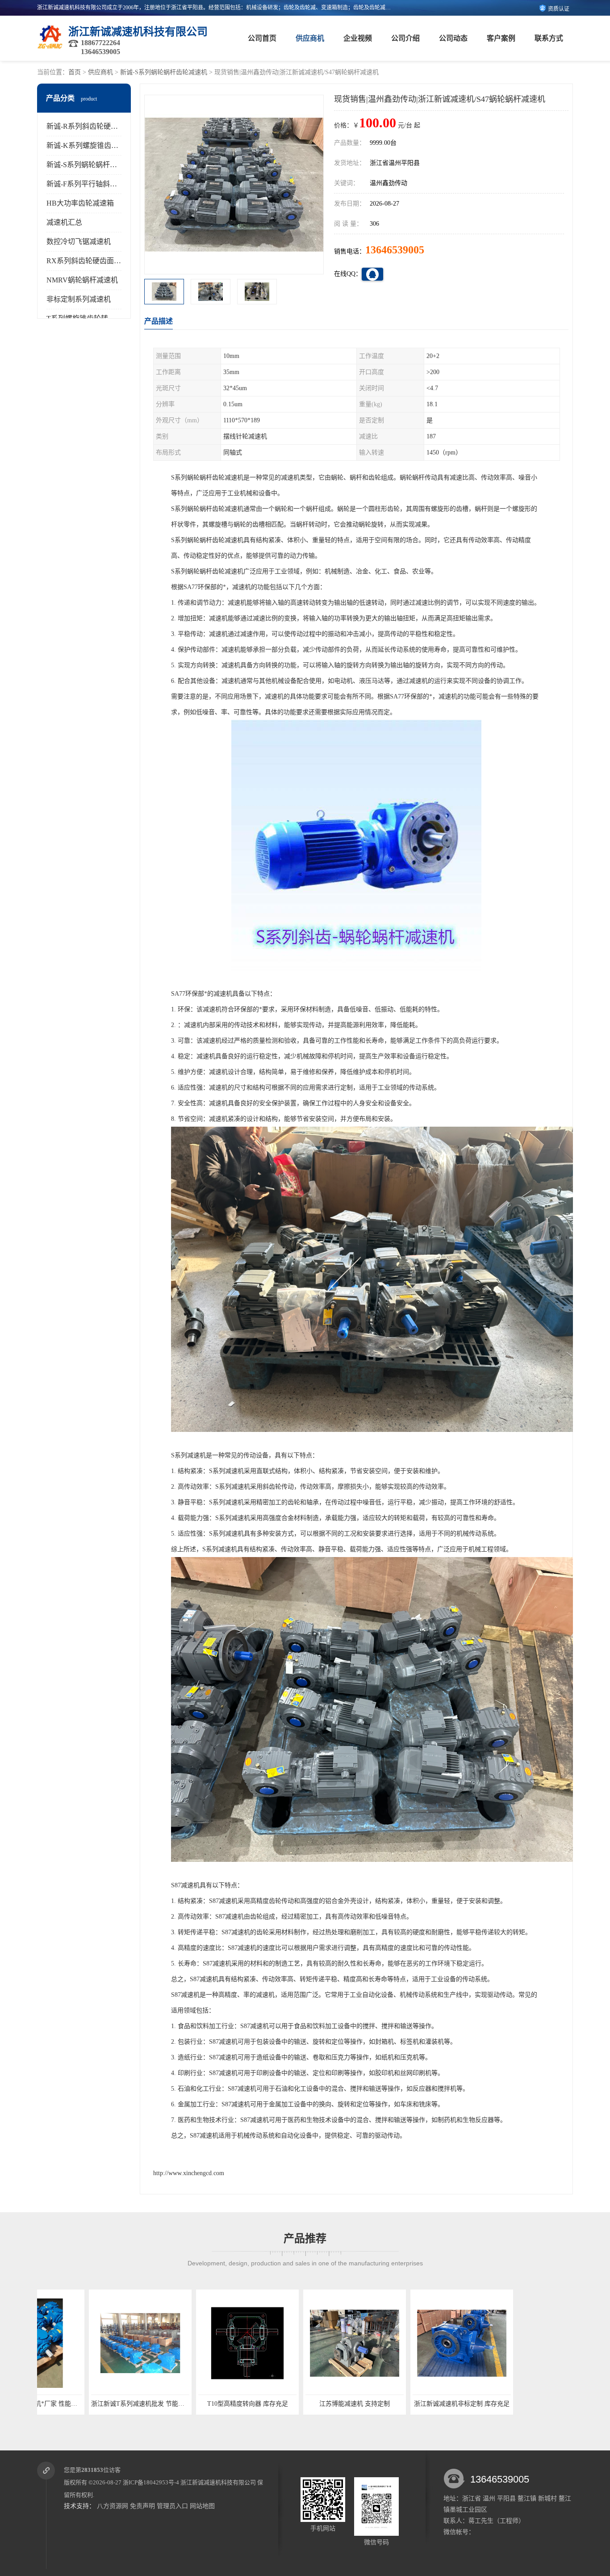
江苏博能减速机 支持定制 (196, 2404)
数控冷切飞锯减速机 (79, 242)
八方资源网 (113, 2506)
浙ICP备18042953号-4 (151, 2482)
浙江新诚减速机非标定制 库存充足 (303, 2404)
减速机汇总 (64, 222)
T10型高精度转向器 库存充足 (89, 2404)
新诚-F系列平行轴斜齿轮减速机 (96, 184)
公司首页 (262, 38)
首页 (75, 72)
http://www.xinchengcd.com (189, 2173)
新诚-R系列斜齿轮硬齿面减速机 (96, 126)
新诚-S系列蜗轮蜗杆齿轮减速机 (164, 72)
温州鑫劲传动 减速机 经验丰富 (517, 2404)
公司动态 (453, 38)
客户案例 (501, 38)
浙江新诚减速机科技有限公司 (218, 2482)
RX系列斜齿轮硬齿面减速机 (91, 261)
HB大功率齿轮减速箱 (80, 203)
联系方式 (549, 38)
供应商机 (310, 38)
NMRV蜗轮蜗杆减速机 (82, 280)
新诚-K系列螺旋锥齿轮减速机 (93, 145)
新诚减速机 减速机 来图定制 (410, 2404)
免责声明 (142, 2506)
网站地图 (202, 2506)
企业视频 (358, 38)
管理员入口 (172, 2506)
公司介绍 (405, 38)
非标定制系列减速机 (79, 299)
